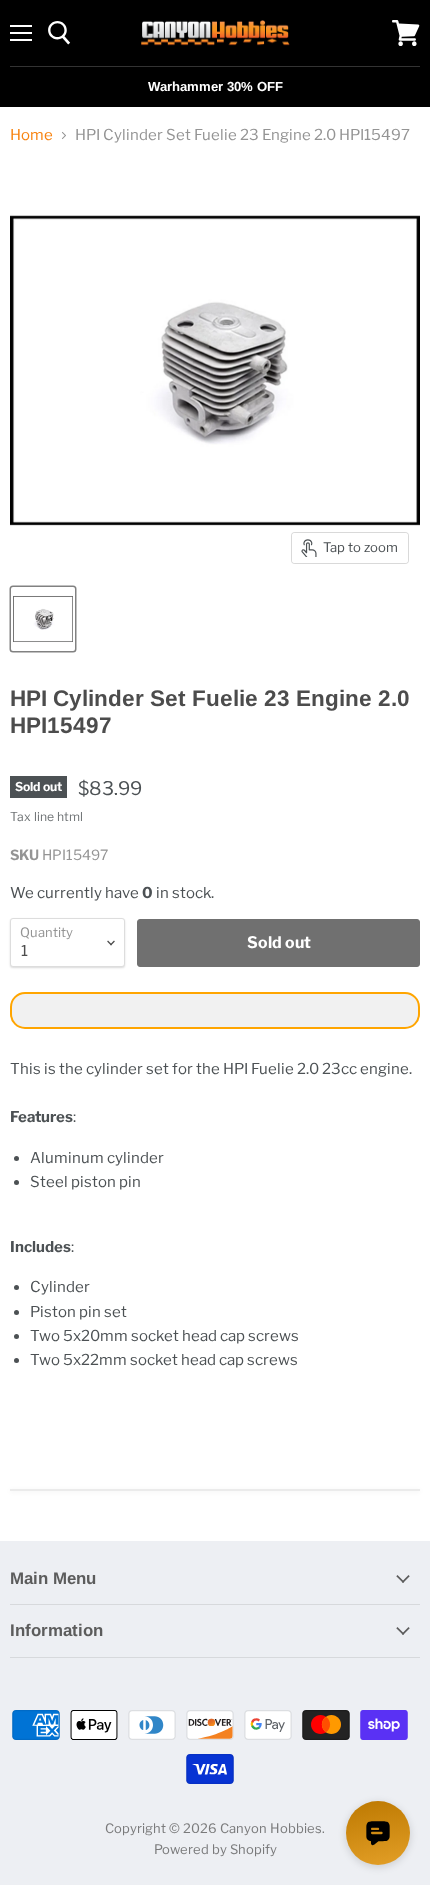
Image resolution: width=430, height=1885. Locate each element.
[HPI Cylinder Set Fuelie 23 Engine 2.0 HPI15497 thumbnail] (43, 619)
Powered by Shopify (215, 1849)
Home (31, 135)
